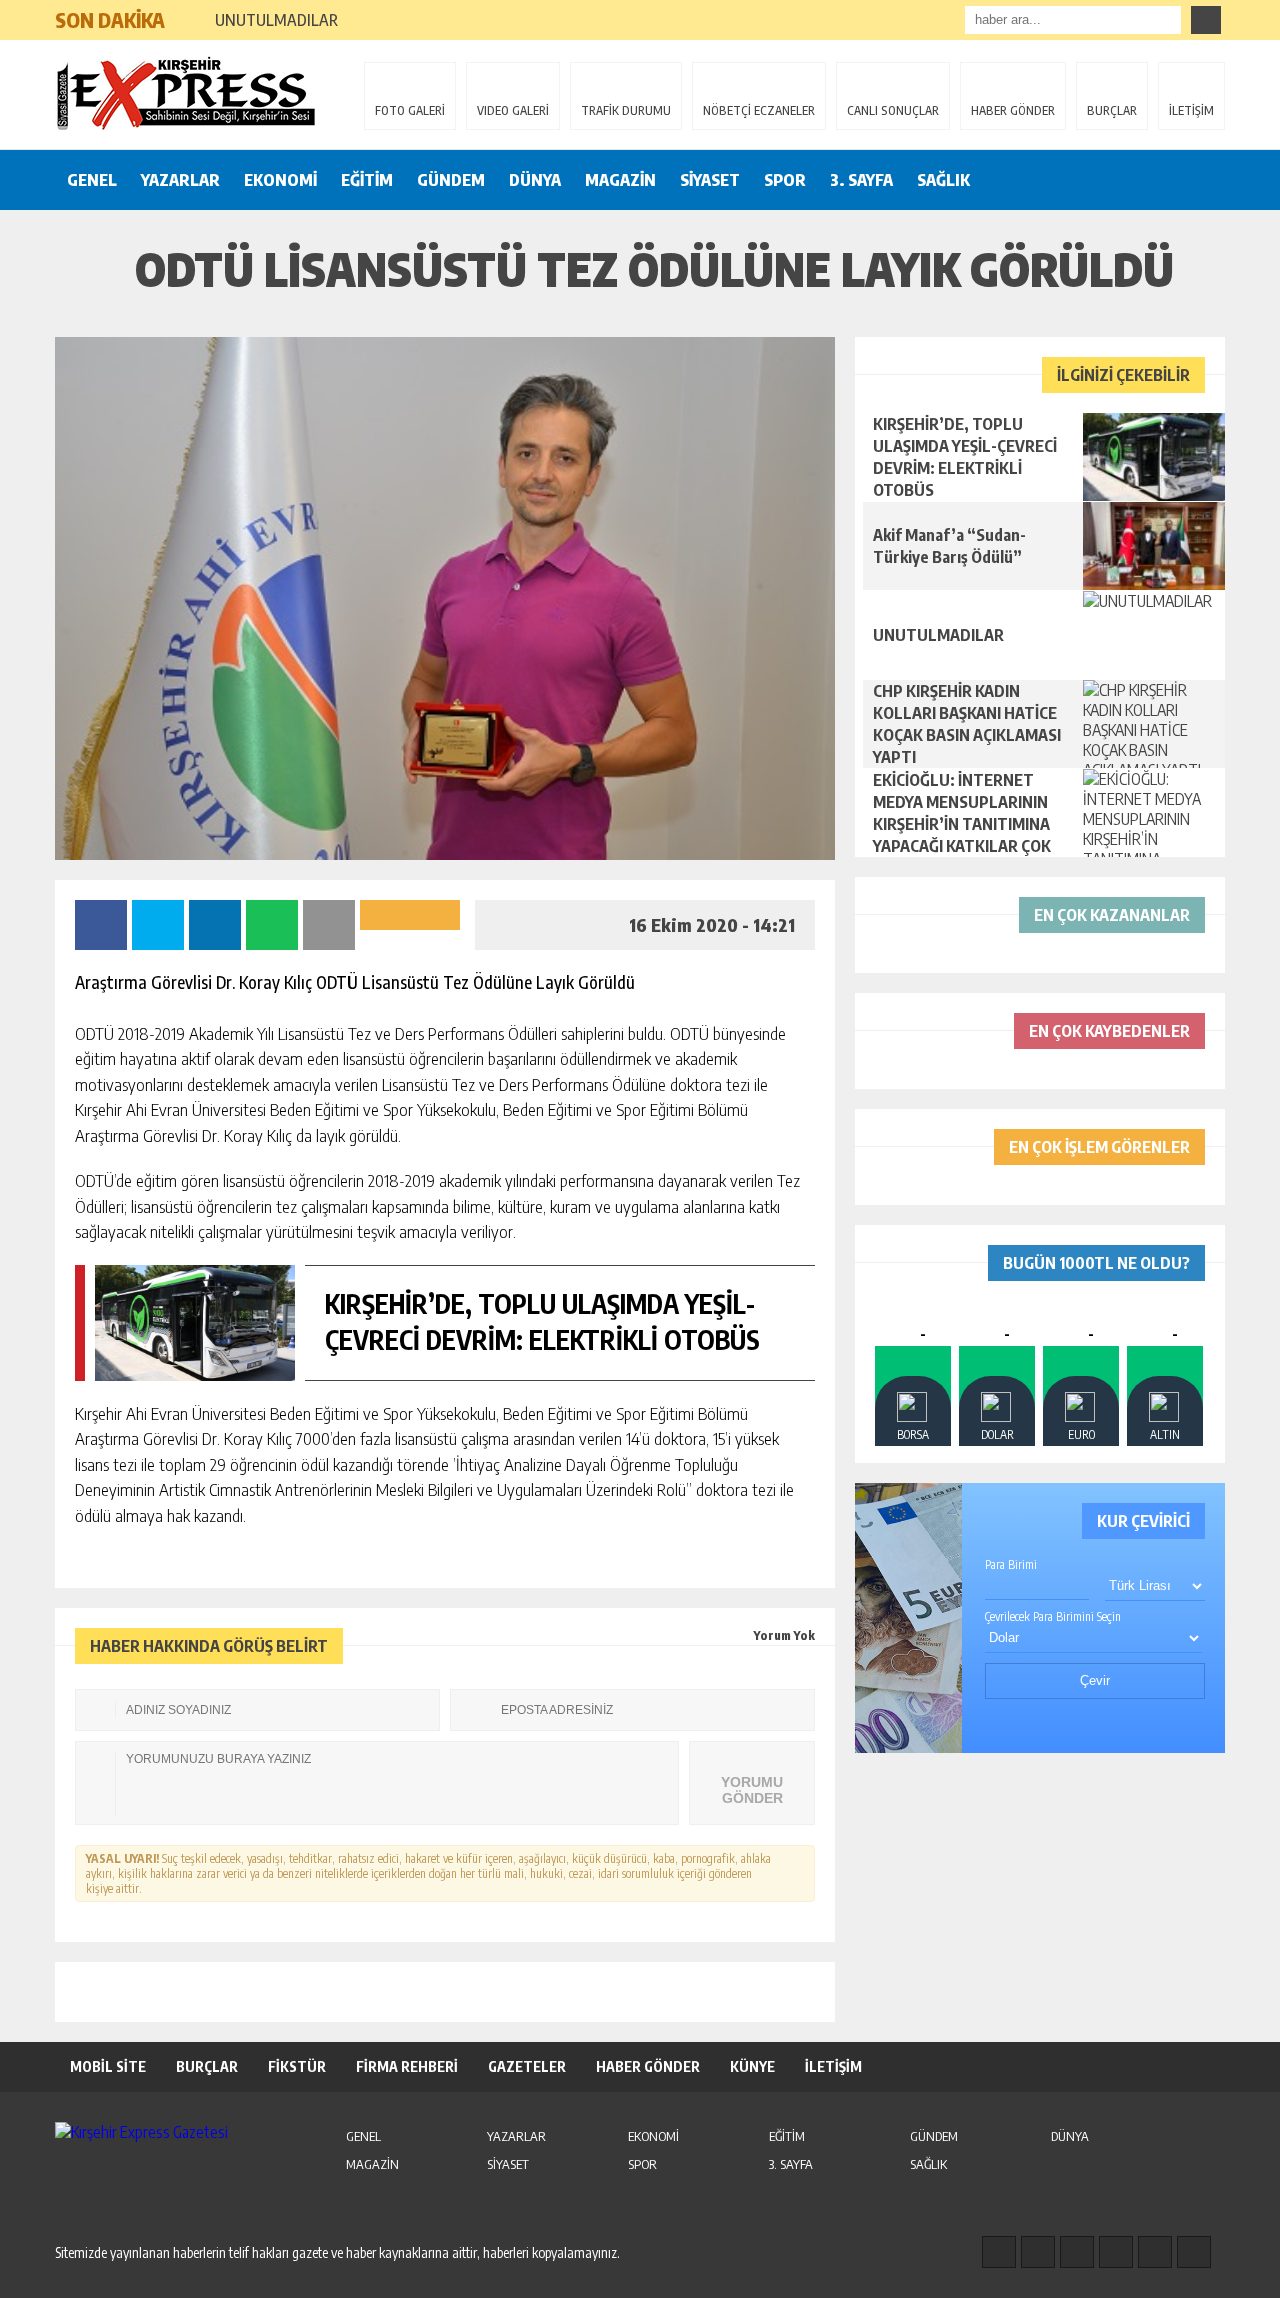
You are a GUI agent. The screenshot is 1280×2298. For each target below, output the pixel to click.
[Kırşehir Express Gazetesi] (185, 93)
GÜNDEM (451, 180)
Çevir (1095, 1680)
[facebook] (999, 2252)
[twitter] (1077, 2252)
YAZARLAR (180, 180)
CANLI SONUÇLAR (893, 110)
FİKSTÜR (297, 2066)
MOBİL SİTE (108, 2066)
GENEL (92, 180)
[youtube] (1194, 2252)
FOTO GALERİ (410, 110)
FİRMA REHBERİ (407, 2066)
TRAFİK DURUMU (626, 110)
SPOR (785, 180)
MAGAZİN (620, 180)
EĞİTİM (367, 180)
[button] (189, 12)
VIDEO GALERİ (513, 110)
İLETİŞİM (1191, 110)
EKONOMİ (280, 180)
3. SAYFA (861, 180)
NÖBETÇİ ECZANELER (759, 110)
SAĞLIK (943, 180)
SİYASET (710, 180)
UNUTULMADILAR (276, 20)
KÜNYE (752, 2066)
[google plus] (1116, 2252)
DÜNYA (535, 180)
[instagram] (1038, 2252)
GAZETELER (527, 2066)
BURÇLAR (1112, 110)
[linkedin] (1155, 2252)
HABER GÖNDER (1013, 110)
